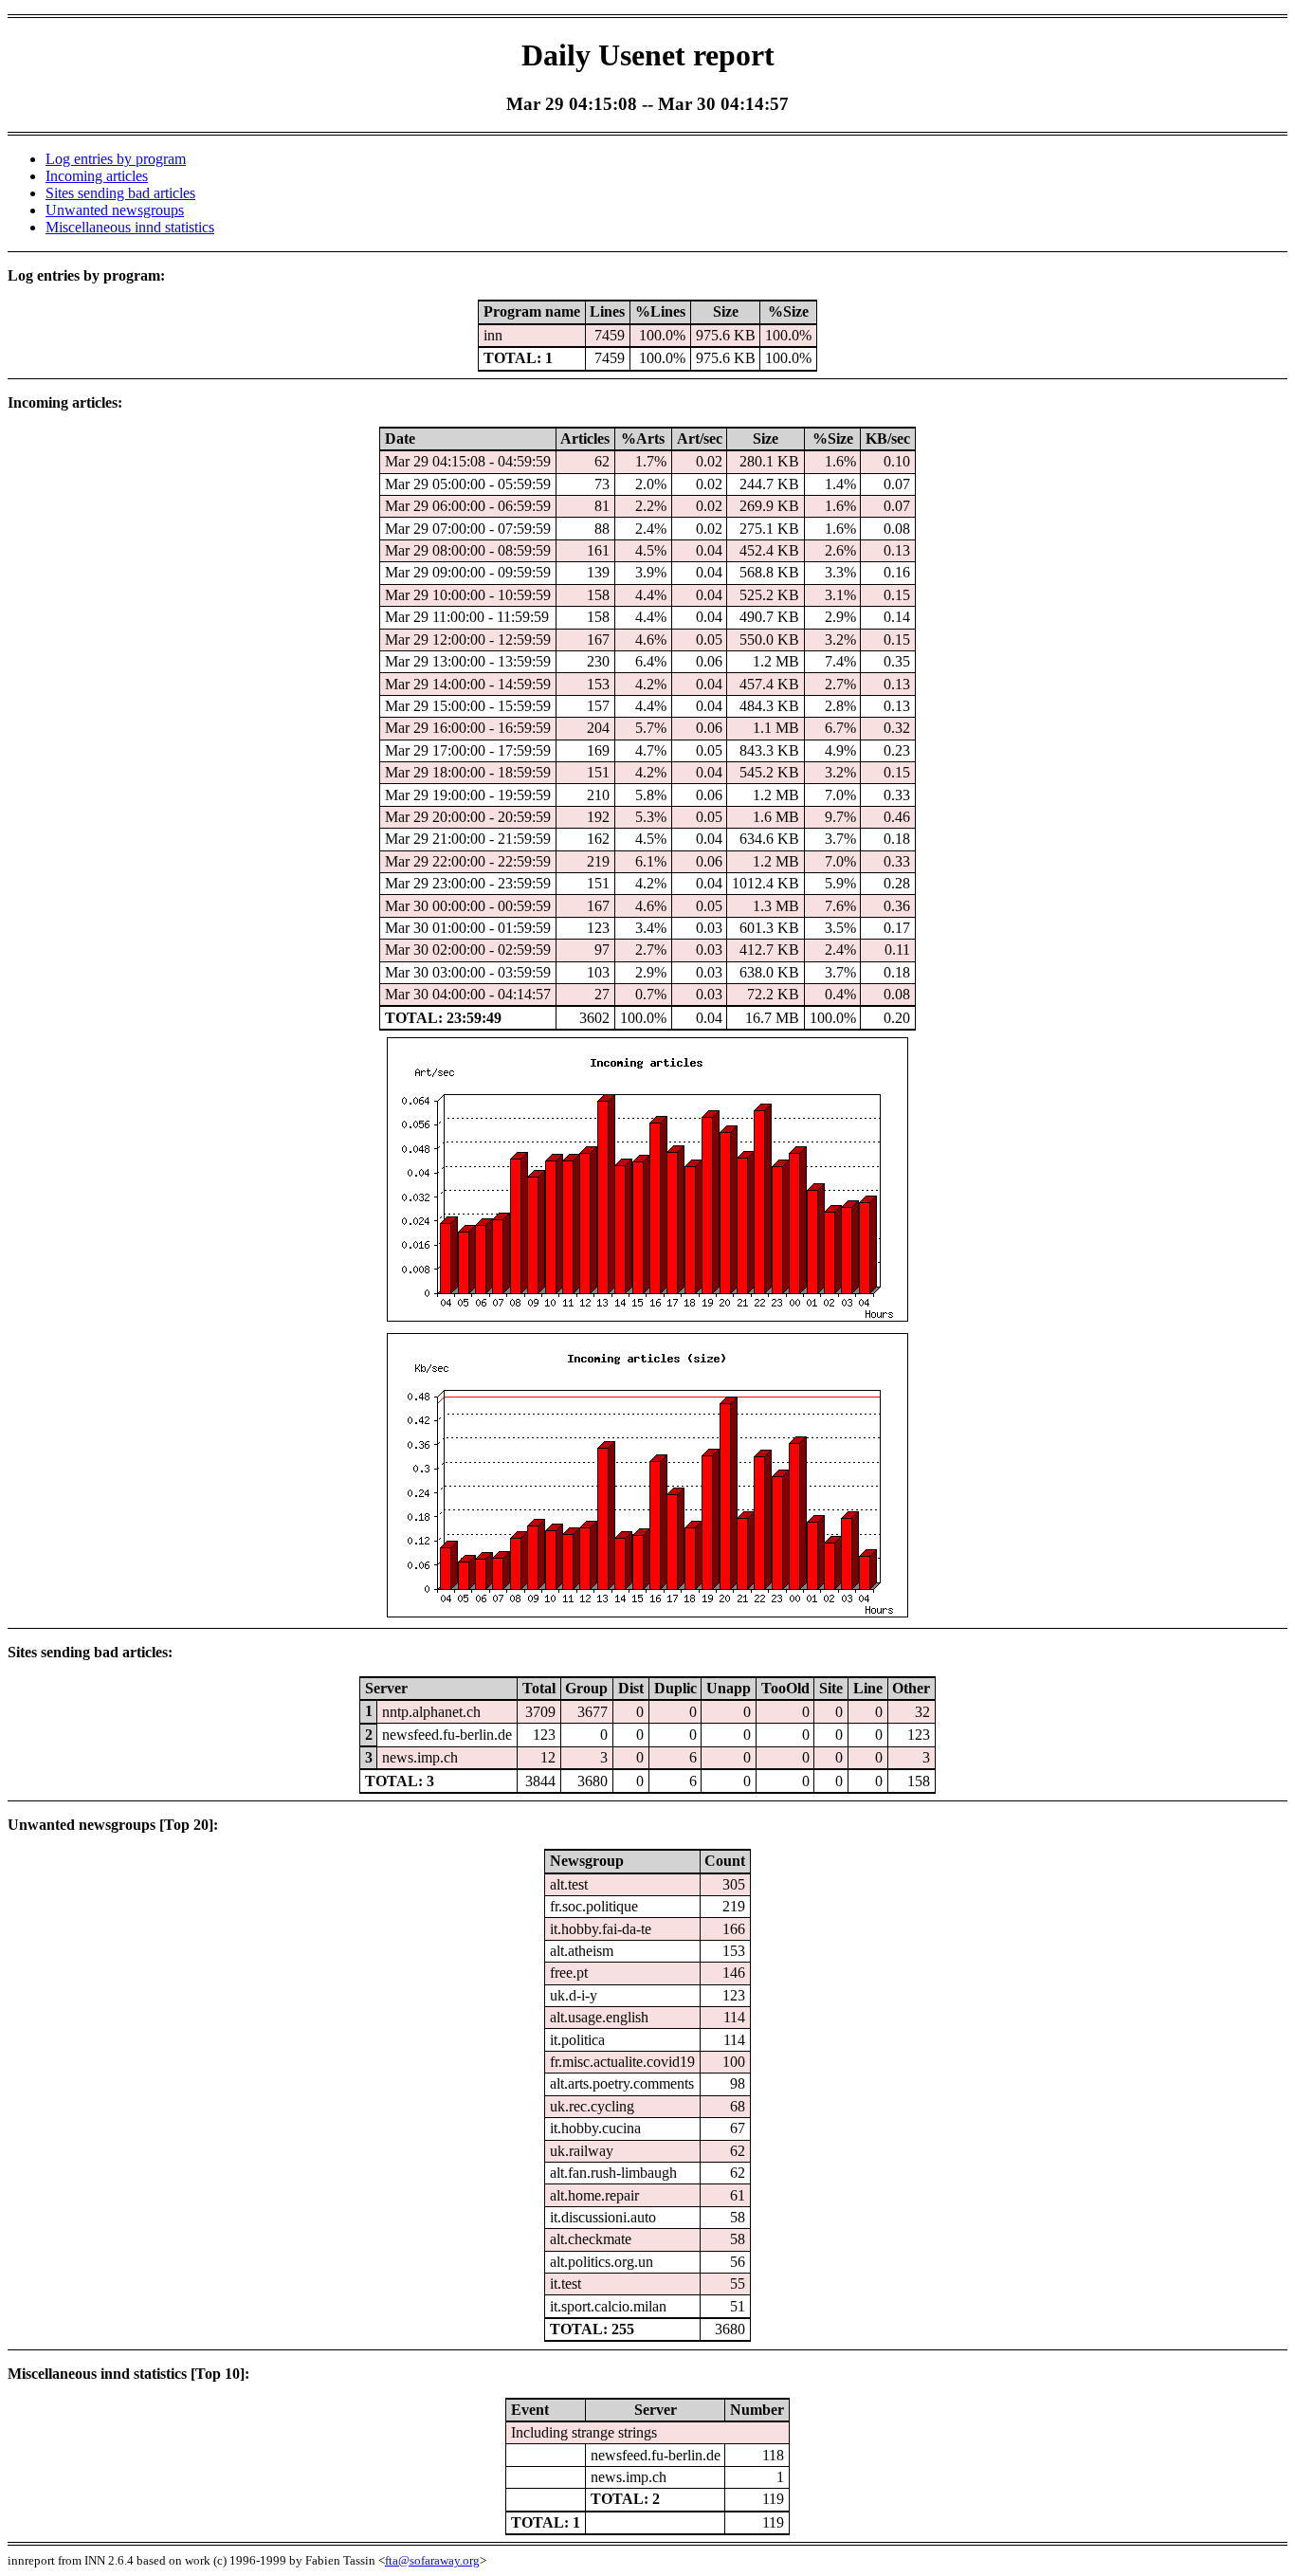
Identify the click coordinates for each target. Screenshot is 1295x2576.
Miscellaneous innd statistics (130, 227)
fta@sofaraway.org (432, 2560)
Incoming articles (97, 176)
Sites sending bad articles (120, 193)
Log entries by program (116, 159)
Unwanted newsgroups (115, 210)
